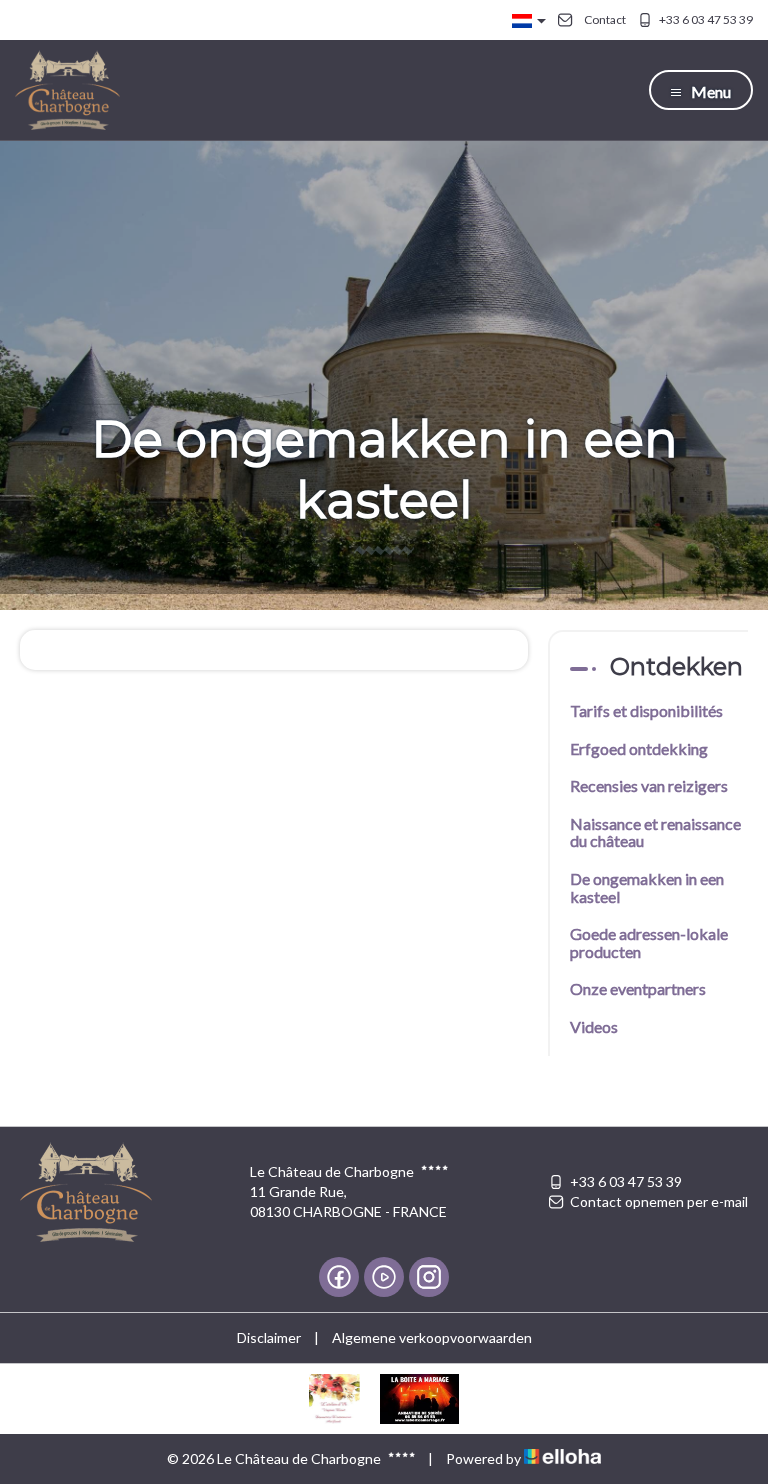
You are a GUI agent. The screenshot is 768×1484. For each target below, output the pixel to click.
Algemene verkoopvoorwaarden (432, 1337)
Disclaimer (269, 1337)
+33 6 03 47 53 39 (626, 1181)
